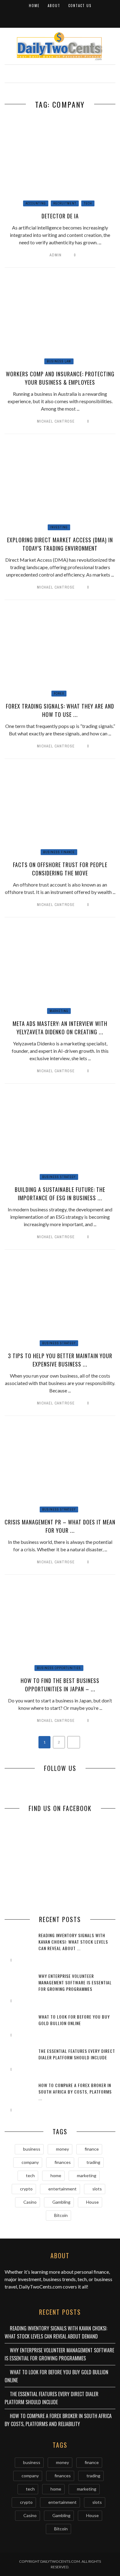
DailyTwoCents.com (40, 2287)
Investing (59, 527)
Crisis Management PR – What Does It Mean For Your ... (60, 1526)
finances (63, 2162)
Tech (88, 203)
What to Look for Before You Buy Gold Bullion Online (74, 2020)
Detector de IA (60, 216)
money (62, 2149)
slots (97, 2189)
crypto (26, 2189)
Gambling (61, 2202)
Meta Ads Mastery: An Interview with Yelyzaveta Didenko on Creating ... (60, 1028)
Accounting (36, 203)
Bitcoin (61, 2215)
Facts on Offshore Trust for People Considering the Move (60, 869)
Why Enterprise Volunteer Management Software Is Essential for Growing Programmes (75, 1982)
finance (92, 2149)
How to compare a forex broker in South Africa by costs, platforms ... (75, 2092)
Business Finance (59, 852)
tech (30, 2175)
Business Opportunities (59, 1668)
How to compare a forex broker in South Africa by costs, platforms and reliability (58, 2420)
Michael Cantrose (56, 421)
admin (56, 255)
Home (34, 6)
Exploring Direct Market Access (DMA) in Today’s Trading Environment (60, 544)
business (32, 2149)
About (54, 6)
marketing (87, 2175)
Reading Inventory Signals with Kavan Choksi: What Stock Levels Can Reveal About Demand (56, 2332)
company (30, 2162)
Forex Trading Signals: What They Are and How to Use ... (60, 710)
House (92, 2202)
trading (93, 2162)
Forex (59, 694)
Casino (30, 2202)
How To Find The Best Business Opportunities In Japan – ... (60, 1685)
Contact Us (80, 6)
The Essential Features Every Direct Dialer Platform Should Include (77, 2054)
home (56, 2175)
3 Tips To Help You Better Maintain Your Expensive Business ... (60, 1360)
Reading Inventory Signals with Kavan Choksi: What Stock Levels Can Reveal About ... (73, 1942)
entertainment (62, 2189)
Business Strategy (59, 1177)
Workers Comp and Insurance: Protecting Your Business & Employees (60, 378)
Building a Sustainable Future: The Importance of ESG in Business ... (60, 1194)
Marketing (59, 1011)
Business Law (59, 361)
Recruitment (65, 203)
